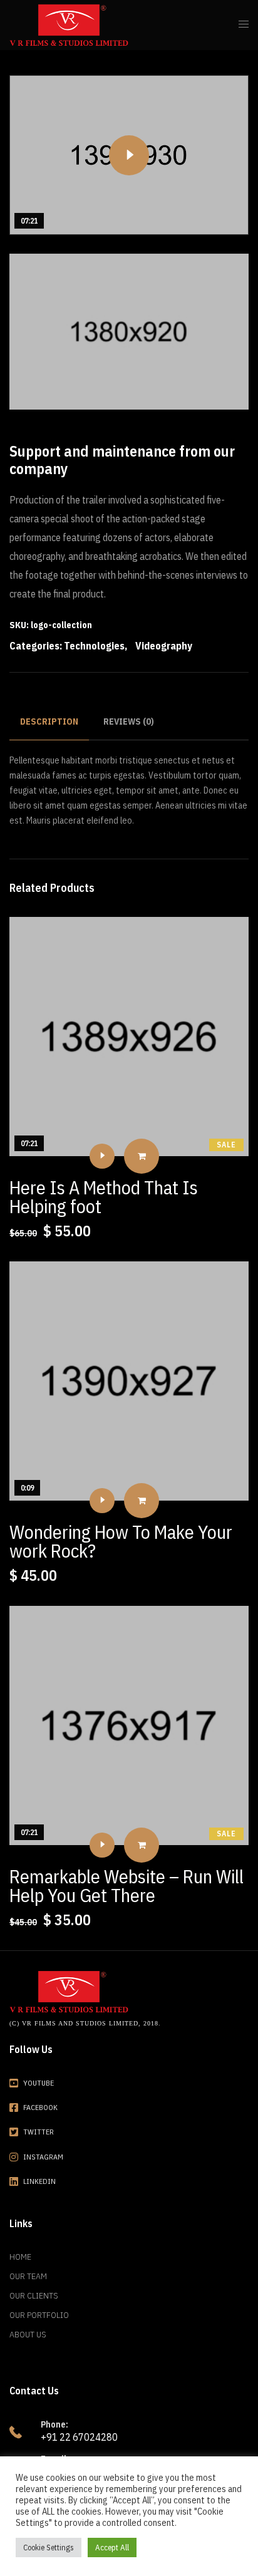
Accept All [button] (112, 2548)
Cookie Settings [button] (49, 2548)
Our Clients (34, 2295)
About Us (28, 2334)
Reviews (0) (129, 722)
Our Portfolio (39, 2315)
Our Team (28, 2276)
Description (49, 722)
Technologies (94, 646)
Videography (164, 646)
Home (20, 2257)
